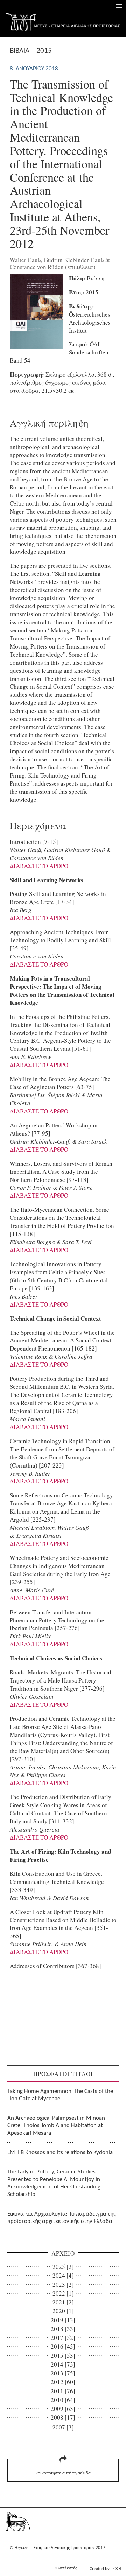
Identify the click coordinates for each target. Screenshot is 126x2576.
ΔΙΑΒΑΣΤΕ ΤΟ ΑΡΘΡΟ (39, 866)
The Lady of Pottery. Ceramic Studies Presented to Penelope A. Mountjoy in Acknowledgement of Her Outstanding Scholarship (54, 2183)
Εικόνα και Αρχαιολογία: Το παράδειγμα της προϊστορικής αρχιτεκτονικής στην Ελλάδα (62, 2218)
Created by (106, 2568)
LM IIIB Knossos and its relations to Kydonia (60, 2152)
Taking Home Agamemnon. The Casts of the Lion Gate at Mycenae (60, 2095)
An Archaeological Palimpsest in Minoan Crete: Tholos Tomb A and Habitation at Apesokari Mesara (56, 2126)
